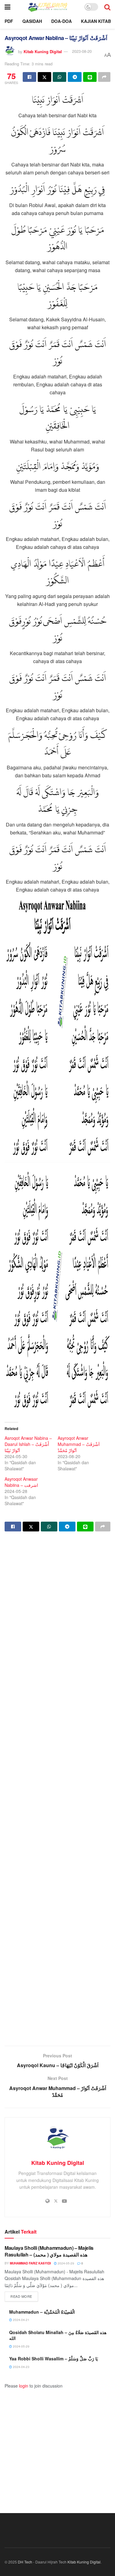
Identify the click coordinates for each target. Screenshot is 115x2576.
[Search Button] (107, 7)
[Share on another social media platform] (104, 77)
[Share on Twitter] (44, 77)
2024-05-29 (65, 2263)
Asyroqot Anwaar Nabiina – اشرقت (21, 1482)
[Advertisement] (57, 1789)
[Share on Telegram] (75, 77)
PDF (9, 21)
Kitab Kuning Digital (43, 51)
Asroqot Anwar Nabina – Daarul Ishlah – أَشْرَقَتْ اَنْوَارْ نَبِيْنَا (28, 1444)
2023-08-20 (82, 51)
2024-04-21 (21, 2320)
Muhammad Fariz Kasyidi (30, 2263)
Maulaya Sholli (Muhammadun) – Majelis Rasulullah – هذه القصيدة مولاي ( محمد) (49, 2251)
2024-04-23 (21, 2367)
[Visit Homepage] (47, 7)
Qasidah (32, 21)
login (24, 2386)
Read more (24, 2296)
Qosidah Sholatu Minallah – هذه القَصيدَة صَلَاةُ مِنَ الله (58, 2335)
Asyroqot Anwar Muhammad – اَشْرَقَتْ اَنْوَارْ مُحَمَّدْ (79, 1444)
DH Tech (25, 2562)
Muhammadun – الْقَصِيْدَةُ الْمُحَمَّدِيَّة (42, 2312)
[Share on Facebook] (29, 77)
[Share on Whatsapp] (59, 77)
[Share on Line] (90, 77)
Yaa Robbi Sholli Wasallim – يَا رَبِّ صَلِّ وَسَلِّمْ (54, 2359)
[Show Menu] (8, 7)
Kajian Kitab (96, 21)
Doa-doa (61, 21)
